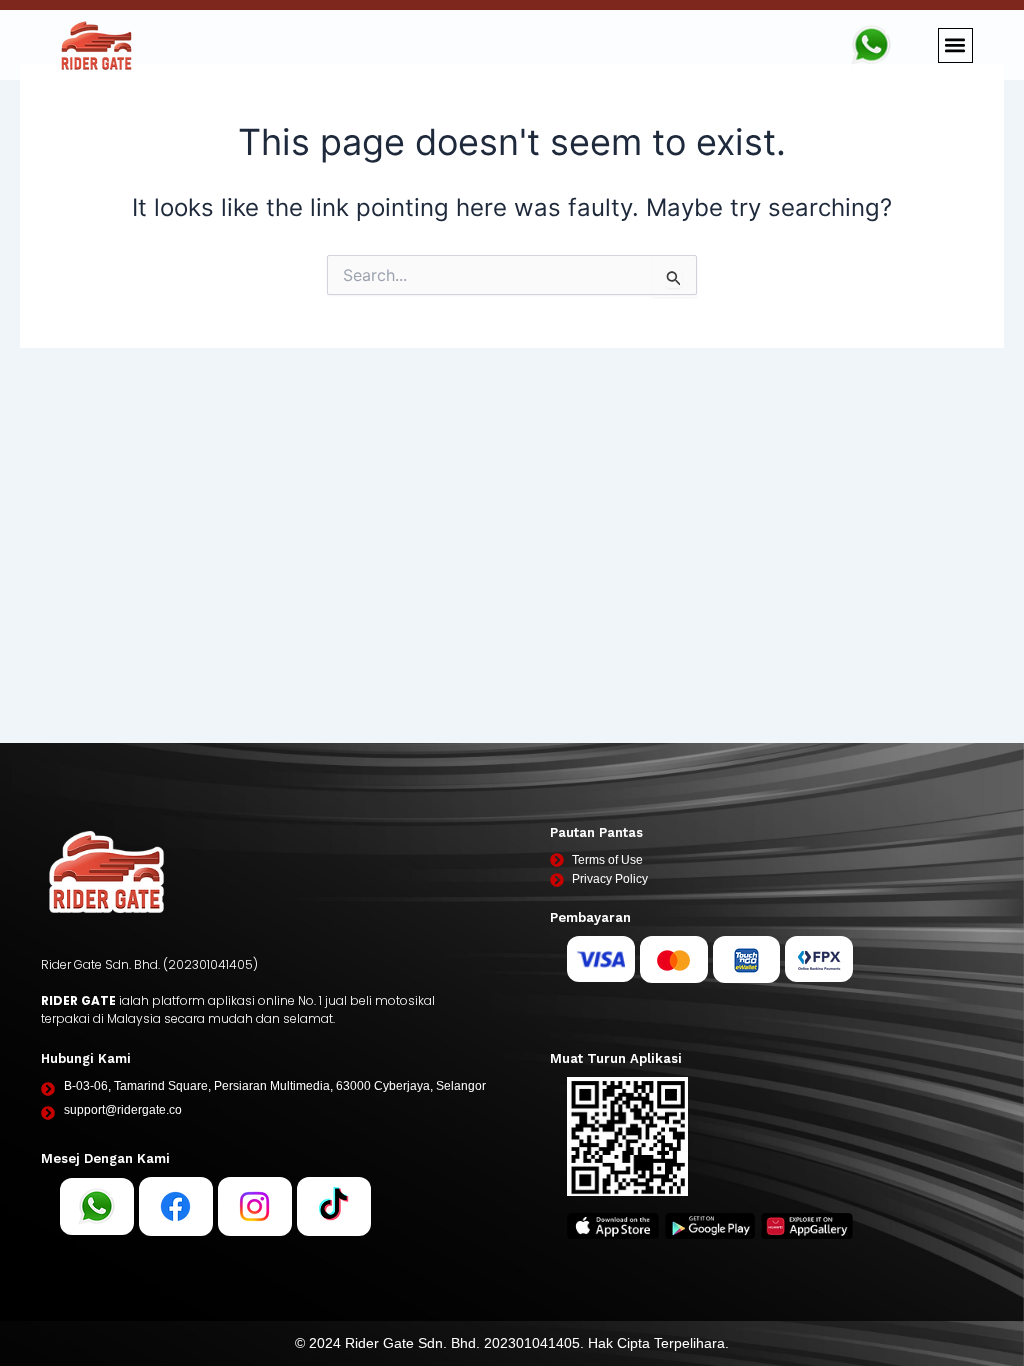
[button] (955, 45)
